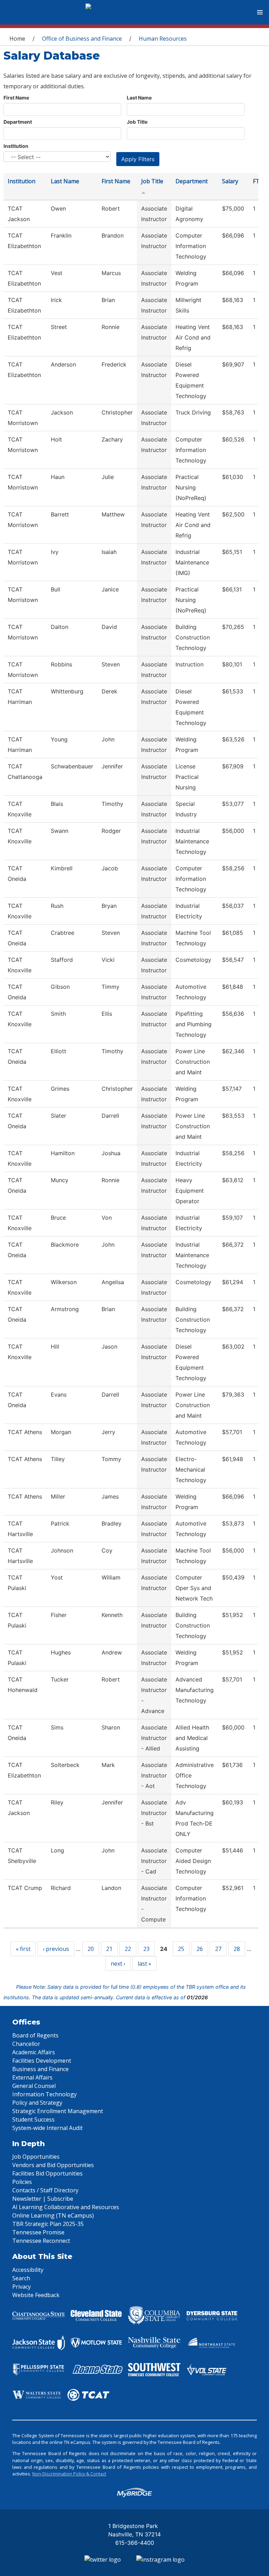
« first (23, 1949)
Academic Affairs (34, 2052)
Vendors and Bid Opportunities (53, 2165)
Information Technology (44, 2094)
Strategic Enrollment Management (58, 2111)
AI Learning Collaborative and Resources (66, 2207)
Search (21, 2278)
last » (144, 1964)
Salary (230, 181)
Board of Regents (35, 2035)
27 (218, 1949)
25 (181, 1949)
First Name (16, 98)
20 (91, 1949)
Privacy (22, 2287)
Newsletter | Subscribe (43, 2199)
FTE (258, 181)
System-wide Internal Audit (47, 2128)
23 (146, 1949)
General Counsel (34, 2086)
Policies (22, 2182)
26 (200, 1949)
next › (118, 1964)
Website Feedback (36, 2295)
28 (237, 1949)
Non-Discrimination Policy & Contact (69, 2474)
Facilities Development (42, 2061)
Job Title (137, 122)
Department (18, 122)
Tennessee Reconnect (41, 2241)
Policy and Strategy (37, 2103)
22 (128, 1949)
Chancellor (26, 2044)
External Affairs (32, 2077)
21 (109, 1949)
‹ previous (56, 1949)
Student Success (33, 2119)
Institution (16, 146)
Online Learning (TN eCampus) (53, 2215)
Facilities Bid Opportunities (47, 2173)
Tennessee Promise (38, 2232)
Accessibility (28, 2270)
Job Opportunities (36, 2157)
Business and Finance (40, 2069)
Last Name (139, 98)
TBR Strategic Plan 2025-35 (48, 2224)
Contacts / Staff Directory (45, 2190)
